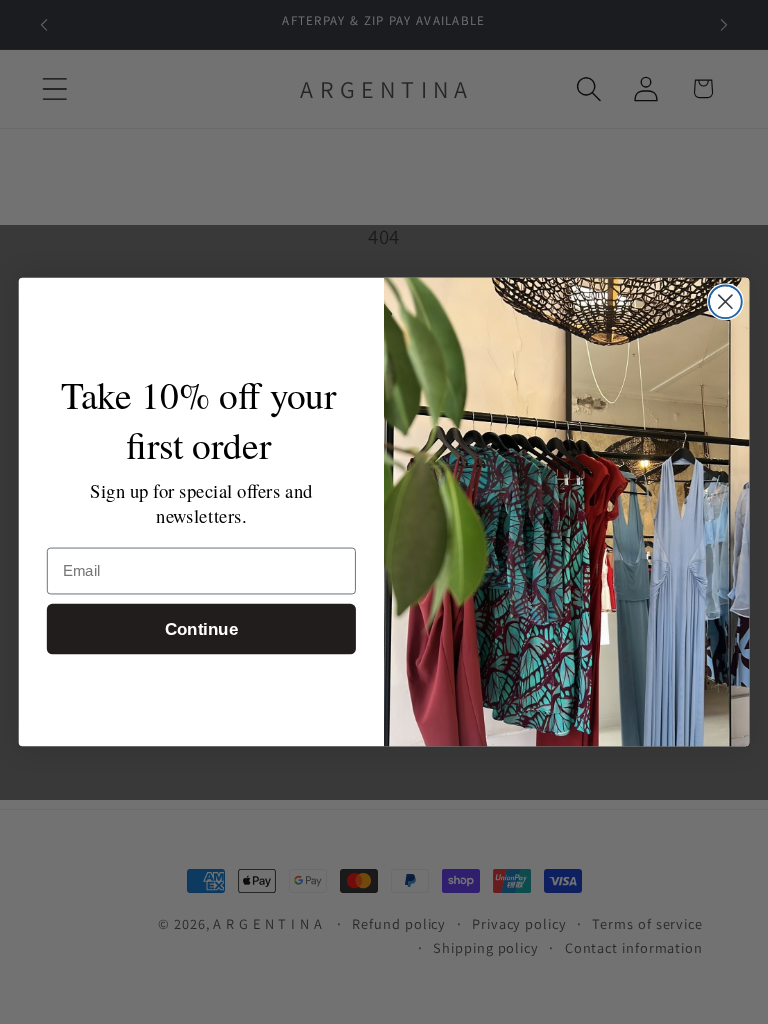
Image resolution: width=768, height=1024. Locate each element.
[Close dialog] (725, 301)
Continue (201, 629)
